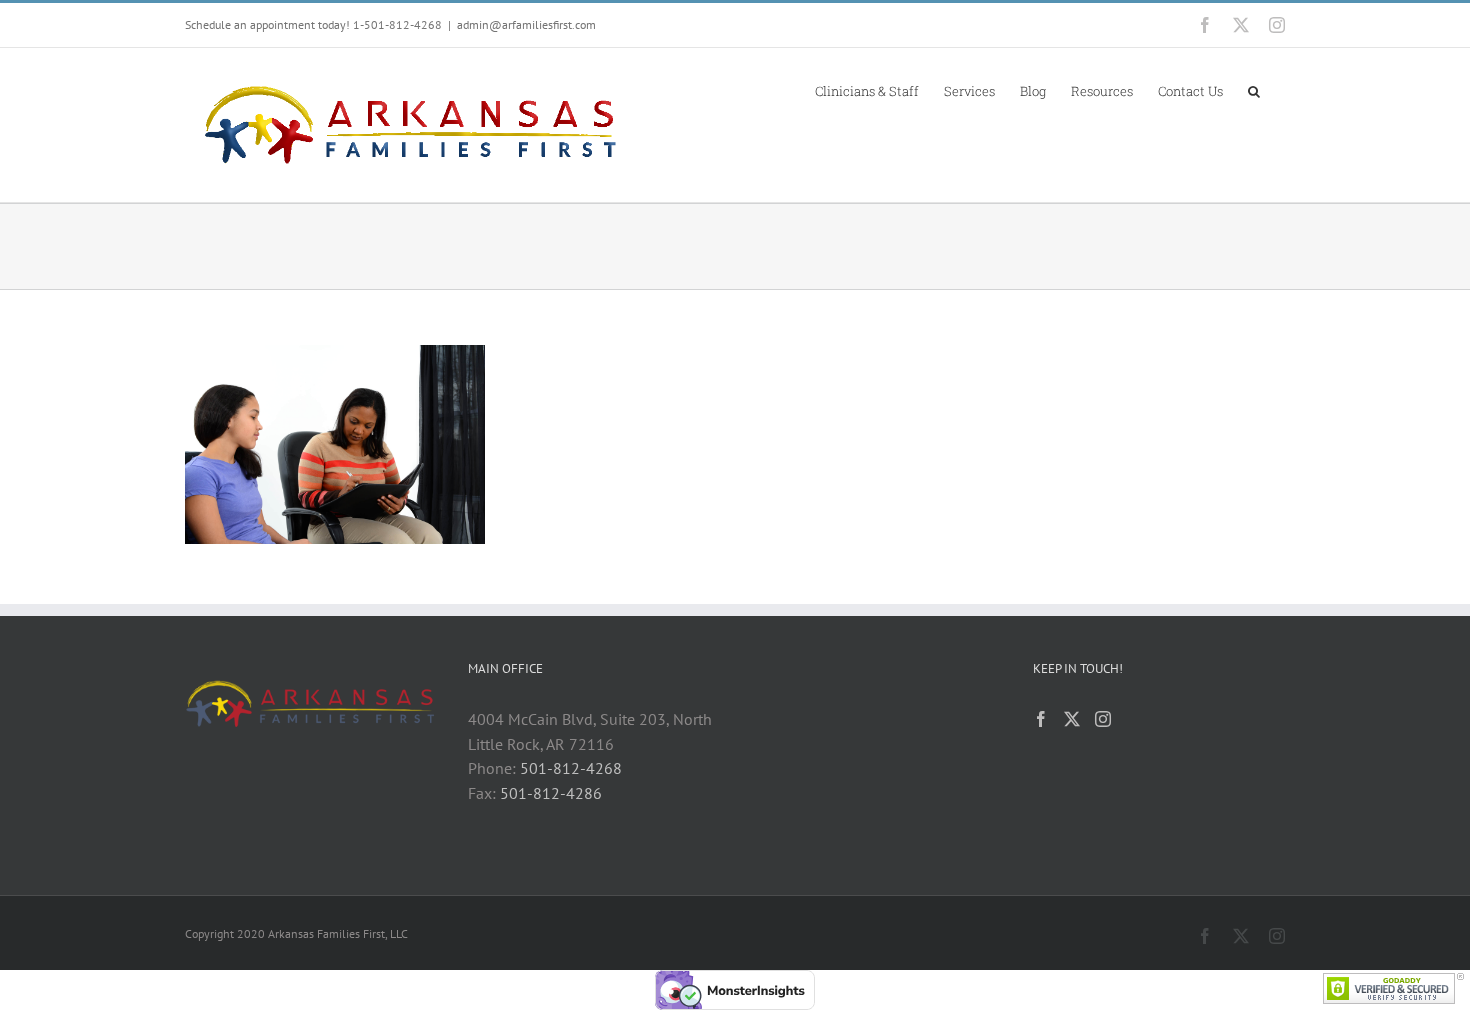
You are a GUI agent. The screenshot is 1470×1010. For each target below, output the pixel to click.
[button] (1254, 90)
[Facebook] (1041, 719)
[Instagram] (1103, 719)
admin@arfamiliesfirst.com (526, 24)
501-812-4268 (571, 768)
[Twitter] (1072, 719)
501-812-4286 (551, 793)
